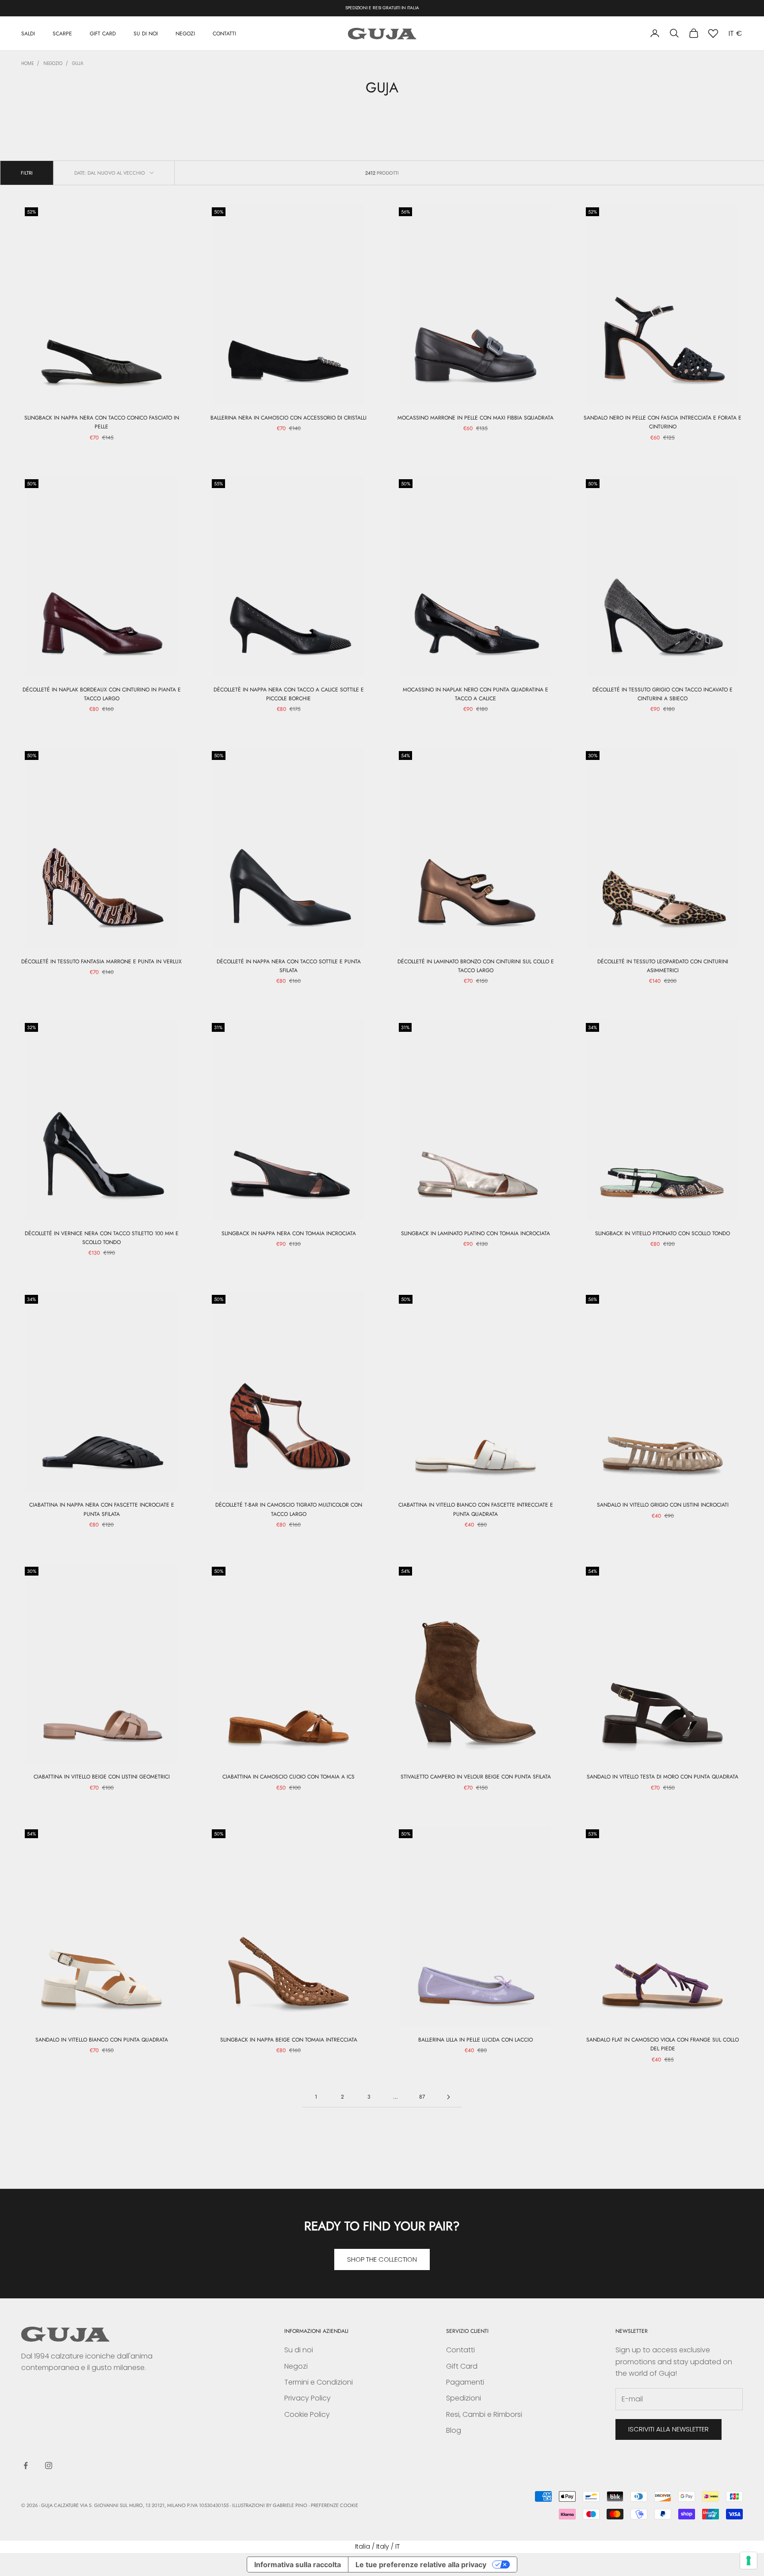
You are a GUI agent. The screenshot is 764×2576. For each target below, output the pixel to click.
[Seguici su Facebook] (26, 2465)
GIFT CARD (103, 33)
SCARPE (62, 33)
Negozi (296, 2366)
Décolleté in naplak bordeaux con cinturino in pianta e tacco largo (102, 694)
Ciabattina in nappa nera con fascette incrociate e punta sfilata (102, 1509)
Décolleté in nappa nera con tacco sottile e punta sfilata (289, 966)
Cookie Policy (307, 2414)
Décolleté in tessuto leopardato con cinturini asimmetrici (663, 966)
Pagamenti (465, 2382)
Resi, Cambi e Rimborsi (484, 2414)
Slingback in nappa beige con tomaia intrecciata (289, 2040)
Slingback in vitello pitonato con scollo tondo (663, 1233)
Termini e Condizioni (319, 2382)
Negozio (53, 63)
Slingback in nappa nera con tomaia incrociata (289, 1233)
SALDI (28, 33)
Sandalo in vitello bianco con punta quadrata (102, 2040)
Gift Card (462, 2366)
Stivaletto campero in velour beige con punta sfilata (476, 1777)
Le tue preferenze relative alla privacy (421, 2565)
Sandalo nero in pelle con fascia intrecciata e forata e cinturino (663, 422)
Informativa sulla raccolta (298, 2565)
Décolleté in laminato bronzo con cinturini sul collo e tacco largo (476, 966)
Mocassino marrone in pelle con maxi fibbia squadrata (476, 418)
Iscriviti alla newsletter (668, 2429)
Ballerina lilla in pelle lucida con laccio (476, 2040)
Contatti (460, 2350)
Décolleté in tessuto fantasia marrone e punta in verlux (101, 962)
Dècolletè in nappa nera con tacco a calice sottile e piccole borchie (289, 694)
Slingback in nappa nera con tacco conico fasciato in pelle (102, 422)
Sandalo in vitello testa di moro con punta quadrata (663, 1777)
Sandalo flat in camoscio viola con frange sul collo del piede (663, 2044)
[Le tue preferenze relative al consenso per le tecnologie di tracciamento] (749, 2561)
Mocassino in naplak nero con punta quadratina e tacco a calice (476, 694)
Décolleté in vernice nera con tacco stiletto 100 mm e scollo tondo (102, 1238)
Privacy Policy (308, 2398)
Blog (454, 2430)
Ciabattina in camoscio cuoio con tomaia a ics (288, 1777)
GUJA (78, 63)
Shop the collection (382, 2259)
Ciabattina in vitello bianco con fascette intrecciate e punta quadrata (476, 1509)
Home (27, 63)
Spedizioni (464, 2398)
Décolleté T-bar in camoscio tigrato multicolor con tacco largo (289, 1509)
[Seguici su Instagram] (49, 2465)
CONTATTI (224, 33)
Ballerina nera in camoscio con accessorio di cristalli (288, 418)
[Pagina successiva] (448, 2097)
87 (422, 2097)
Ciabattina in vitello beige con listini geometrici (102, 1777)
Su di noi (299, 2350)
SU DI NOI (146, 33)
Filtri (27, 173)
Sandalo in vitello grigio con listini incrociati (663, 1505)
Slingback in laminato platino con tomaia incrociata (476, 1233)
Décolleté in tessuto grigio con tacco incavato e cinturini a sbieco (663, 694)
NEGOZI (185, 33)
